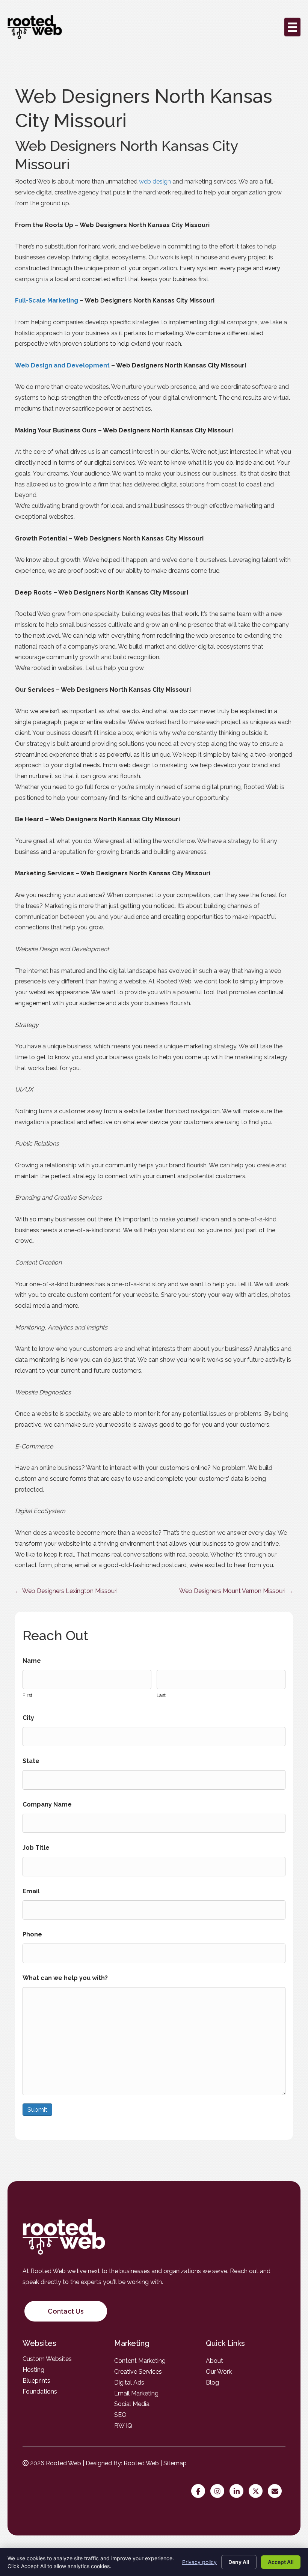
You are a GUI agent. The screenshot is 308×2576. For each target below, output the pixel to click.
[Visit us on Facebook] (200, 2492)
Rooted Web (141, 2463)
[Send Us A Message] (277, 2492)
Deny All (239, 2562)
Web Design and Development (62, 365)
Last (161, 1695)
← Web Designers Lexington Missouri (66, 1591)
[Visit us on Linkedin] (238, 2492)
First (27, 1695)
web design (155, 181)
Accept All (281, 2562)
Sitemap (175, 2463)
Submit (37, 2110)
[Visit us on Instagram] (219, 2492)
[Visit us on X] (257, 2492)
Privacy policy (199, 2562)
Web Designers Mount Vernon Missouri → (236, 1591)
